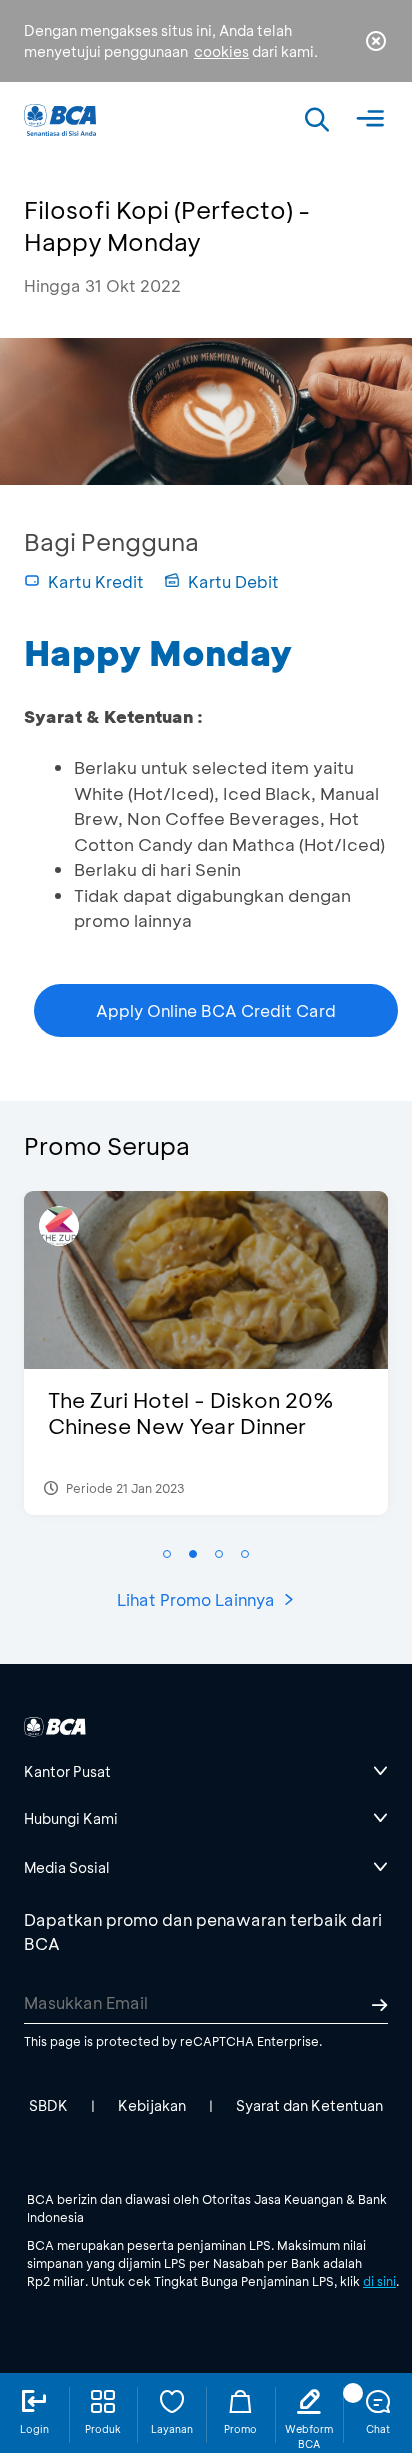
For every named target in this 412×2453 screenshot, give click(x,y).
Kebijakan (152, 2105)
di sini (379, 2281)
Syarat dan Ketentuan (309, 2105)
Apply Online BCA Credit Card (216, 1010)
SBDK (48, 2105)
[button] (167, 1554)
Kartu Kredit (96, 581)
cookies (221, 51)
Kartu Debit (233, 581)
